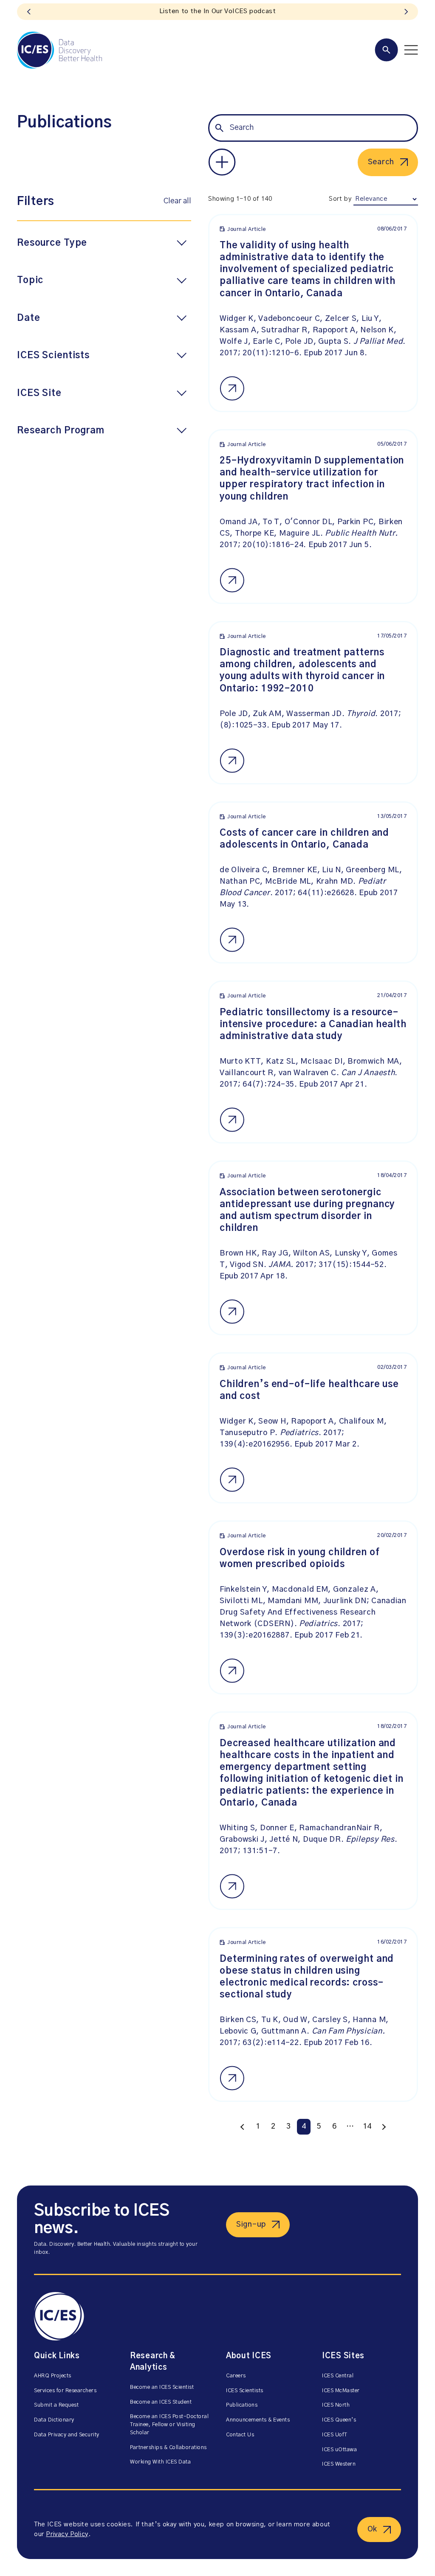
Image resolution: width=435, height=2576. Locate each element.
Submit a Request (56, 2405)
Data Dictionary (54, 2420)
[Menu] (396, 50)
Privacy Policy (67, 2534)
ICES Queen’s (339, 2420)
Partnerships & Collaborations (168, 2448)
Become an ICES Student (161, 2402)
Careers (236, 2376)
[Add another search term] (222, 162)
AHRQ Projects (53, 2376)
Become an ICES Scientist (162, 2387)
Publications (242, 2405)
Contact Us (240, 2435)
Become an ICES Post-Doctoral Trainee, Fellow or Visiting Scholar (169, 2425)
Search (381, 162)
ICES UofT (335, 2435)
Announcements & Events (258, 2420)
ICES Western (339, 2464)
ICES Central (338, 2376)
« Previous (243, 2127)
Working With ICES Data (160, 2462)
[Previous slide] (29, 12)
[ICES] (59, 50)
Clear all (177, 201)
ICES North (336, 2405)
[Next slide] (406, 12)
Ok (372, 2529)
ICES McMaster (341, 2391)
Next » (384, 2127)
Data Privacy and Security (67, 2435)
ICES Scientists (245, 2391)
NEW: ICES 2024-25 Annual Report (217, 11)
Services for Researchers (65, 2391)
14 (367, 2127)
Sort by (340, 199)
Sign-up (251, 2225)
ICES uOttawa (339, 2450)
